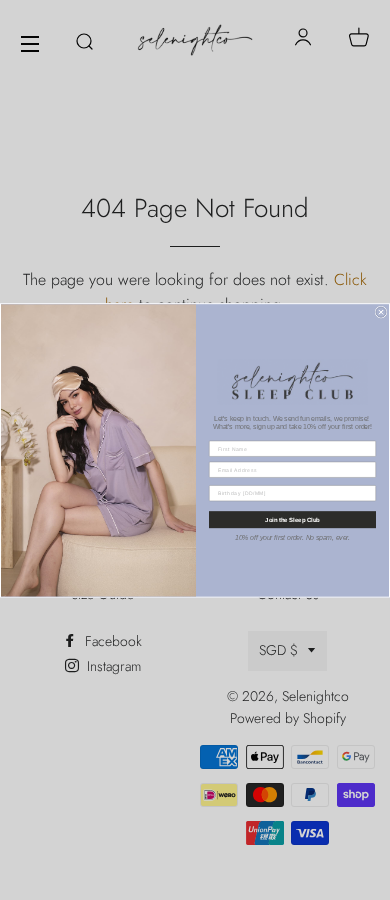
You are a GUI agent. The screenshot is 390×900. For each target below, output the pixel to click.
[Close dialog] (381, 312)
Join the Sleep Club (292, 519)
